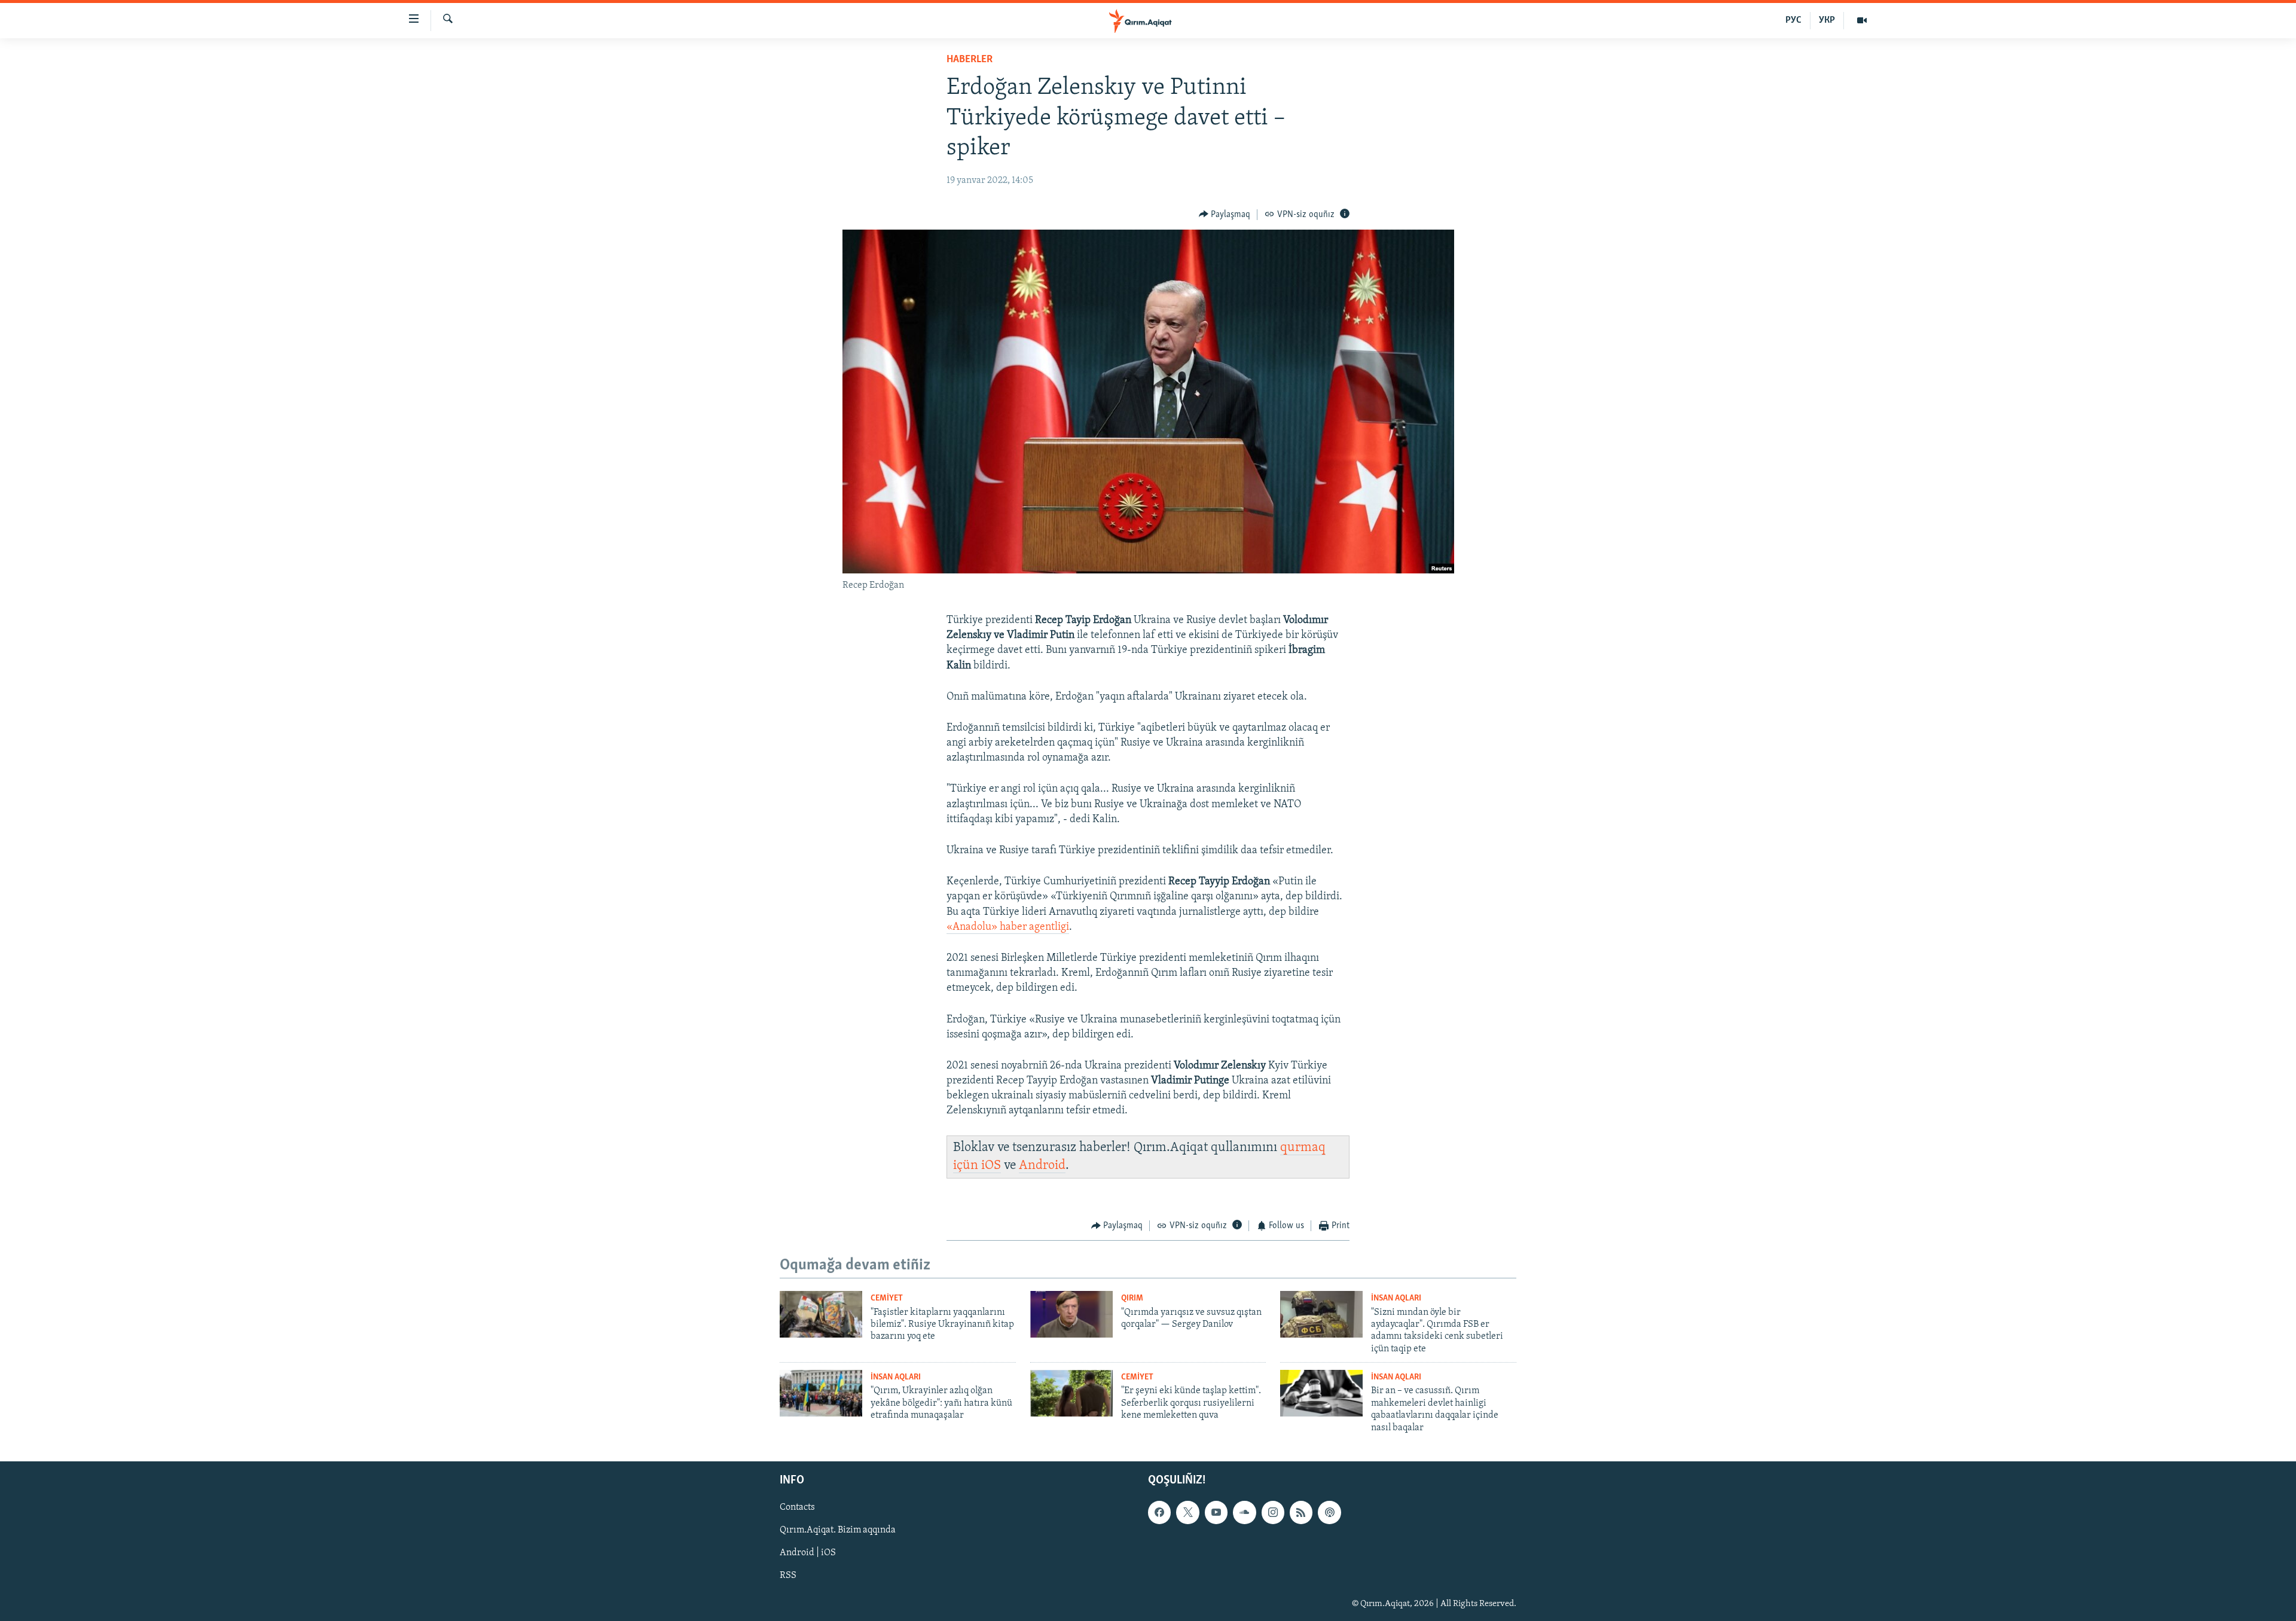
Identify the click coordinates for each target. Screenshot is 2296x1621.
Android (1042, 1166)
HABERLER (970, 60)
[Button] (1225, 215)
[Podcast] (1329, 1512)
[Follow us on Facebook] (1159, 1512)
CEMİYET (887, 1298)
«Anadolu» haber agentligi (1008, 927)
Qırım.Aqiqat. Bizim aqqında (838, 1530)
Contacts (797, 1507)
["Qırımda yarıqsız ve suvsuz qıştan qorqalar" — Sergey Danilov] (1071, 1314)
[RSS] (1301, 1512)
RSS (788, 1576)
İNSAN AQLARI (1396, 1298)
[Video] (1862, 20)
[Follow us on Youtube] (1216, 1512)
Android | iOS (808, 1553)
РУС (1793, 20)
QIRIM (1132, 1298)
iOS (991, 1166)
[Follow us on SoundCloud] (1244, 1512)
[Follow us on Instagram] (1273, 1512)
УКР (1827, 20)
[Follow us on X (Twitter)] (1187, 1512)
